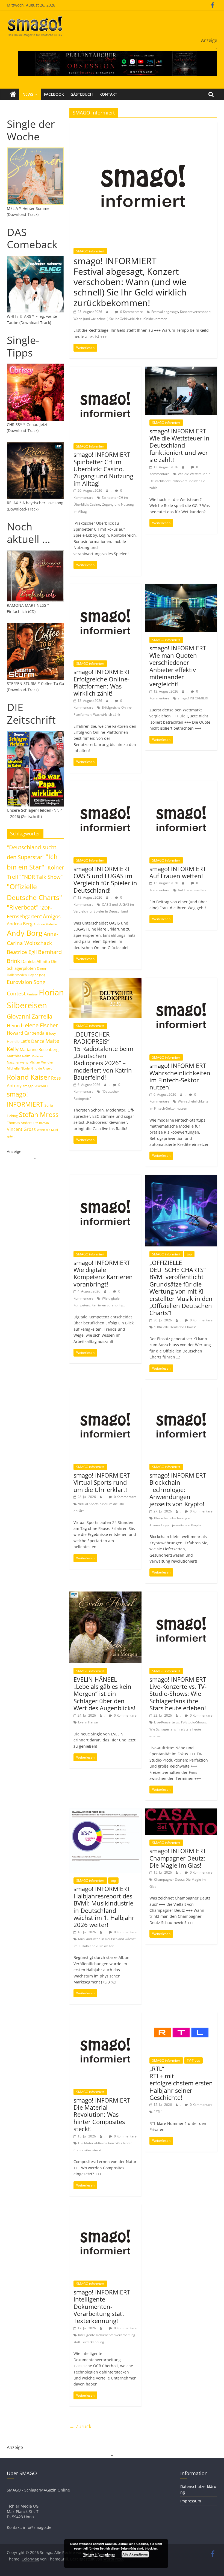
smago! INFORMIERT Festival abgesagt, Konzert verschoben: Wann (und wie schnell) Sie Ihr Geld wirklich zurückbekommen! (130, 282)
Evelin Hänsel (88, 1722)
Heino (13, 1025)
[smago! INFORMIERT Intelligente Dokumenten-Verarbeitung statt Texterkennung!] (105, 2207)
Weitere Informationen (99, 2554)
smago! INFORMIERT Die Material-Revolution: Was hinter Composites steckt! (102, 2115)
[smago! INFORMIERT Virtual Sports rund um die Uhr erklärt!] (105, 1391)
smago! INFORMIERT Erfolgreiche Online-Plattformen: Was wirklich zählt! (102, 682)
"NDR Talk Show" (42, 877)
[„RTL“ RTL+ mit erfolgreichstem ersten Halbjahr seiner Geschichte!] (181, 2016)
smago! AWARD (35, 1086)
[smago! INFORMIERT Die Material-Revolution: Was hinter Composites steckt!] (105, 2016)
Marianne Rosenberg (39, 1049)
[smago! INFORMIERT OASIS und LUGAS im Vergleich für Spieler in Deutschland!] (105, 784)
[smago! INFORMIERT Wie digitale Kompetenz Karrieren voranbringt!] (105, 1178)
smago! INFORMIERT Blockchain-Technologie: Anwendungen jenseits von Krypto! (178, 1490)
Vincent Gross (21, 1129)
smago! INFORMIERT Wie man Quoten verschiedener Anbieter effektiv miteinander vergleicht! (178, 666)
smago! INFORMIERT (193, 698)
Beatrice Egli (22, 952)
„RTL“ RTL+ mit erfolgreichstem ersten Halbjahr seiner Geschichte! (181, 2083)
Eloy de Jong (37, 975)
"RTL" (158, 2112)
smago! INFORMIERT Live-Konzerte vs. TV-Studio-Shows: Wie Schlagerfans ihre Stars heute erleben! (178, 1694)
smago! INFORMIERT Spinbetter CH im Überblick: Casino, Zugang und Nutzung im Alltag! (103, 469)
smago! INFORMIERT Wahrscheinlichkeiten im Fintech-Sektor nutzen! (180, 1076)
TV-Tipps (193, 2060)
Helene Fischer (39, 1025)
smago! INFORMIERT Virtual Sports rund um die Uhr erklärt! (102, 1482)
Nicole (25, 1068)
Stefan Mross (39, 1114)
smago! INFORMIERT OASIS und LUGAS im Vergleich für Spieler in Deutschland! (105, 879)
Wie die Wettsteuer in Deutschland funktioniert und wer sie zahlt (180, 481)
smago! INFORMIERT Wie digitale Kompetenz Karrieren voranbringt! (103, 1273)
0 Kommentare (131, 312)
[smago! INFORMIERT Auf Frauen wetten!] (181, 784)
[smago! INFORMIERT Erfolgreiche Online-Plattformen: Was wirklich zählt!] (105, 587)
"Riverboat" (23, 907)
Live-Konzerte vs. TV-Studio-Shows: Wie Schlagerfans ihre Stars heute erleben (178, 1729)
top (189, 1254)
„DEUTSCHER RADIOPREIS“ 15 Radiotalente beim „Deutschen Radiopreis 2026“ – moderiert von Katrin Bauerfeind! (103, 1056)
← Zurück (80, 2426)
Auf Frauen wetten (192, 890)
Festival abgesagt (165, 312)
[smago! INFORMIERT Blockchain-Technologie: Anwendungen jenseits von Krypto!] (181, 1391)
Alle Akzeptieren (135, 2554)
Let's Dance (32, 1041)
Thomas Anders (20, 1123)
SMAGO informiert (90, 251)
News (28, 94)
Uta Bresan (41, 1123)
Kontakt (108, 94)
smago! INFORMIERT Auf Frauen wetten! (178, 872)
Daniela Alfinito (36, 961)
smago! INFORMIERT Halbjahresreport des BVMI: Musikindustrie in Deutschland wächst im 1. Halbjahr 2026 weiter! (104, 1907)
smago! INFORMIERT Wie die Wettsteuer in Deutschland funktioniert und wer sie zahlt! (179, 445)
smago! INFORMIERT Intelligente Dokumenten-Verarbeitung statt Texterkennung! (102, 2306)
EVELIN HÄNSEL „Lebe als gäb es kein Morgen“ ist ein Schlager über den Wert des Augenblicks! (104, 1694)
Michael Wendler (41, 1062)
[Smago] (13, 94)
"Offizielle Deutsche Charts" (175, 1327)
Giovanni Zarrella (30, 1016)
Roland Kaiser (28, 1077)
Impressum (191, 2501)
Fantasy (32, 994)
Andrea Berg (20, 924)
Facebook (54, 94)
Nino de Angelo (42, 1068)
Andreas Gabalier (46, 924)
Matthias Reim (19, 1056)
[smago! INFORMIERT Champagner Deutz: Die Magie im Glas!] (181, 1812)
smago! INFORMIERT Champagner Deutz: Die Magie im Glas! (178, 1858)
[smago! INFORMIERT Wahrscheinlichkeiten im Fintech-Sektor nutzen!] (181, 981)
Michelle (13, 1068)
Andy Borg (25, 933)
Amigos (52, 916)
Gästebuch (82, 94)
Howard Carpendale (27, 1033)
